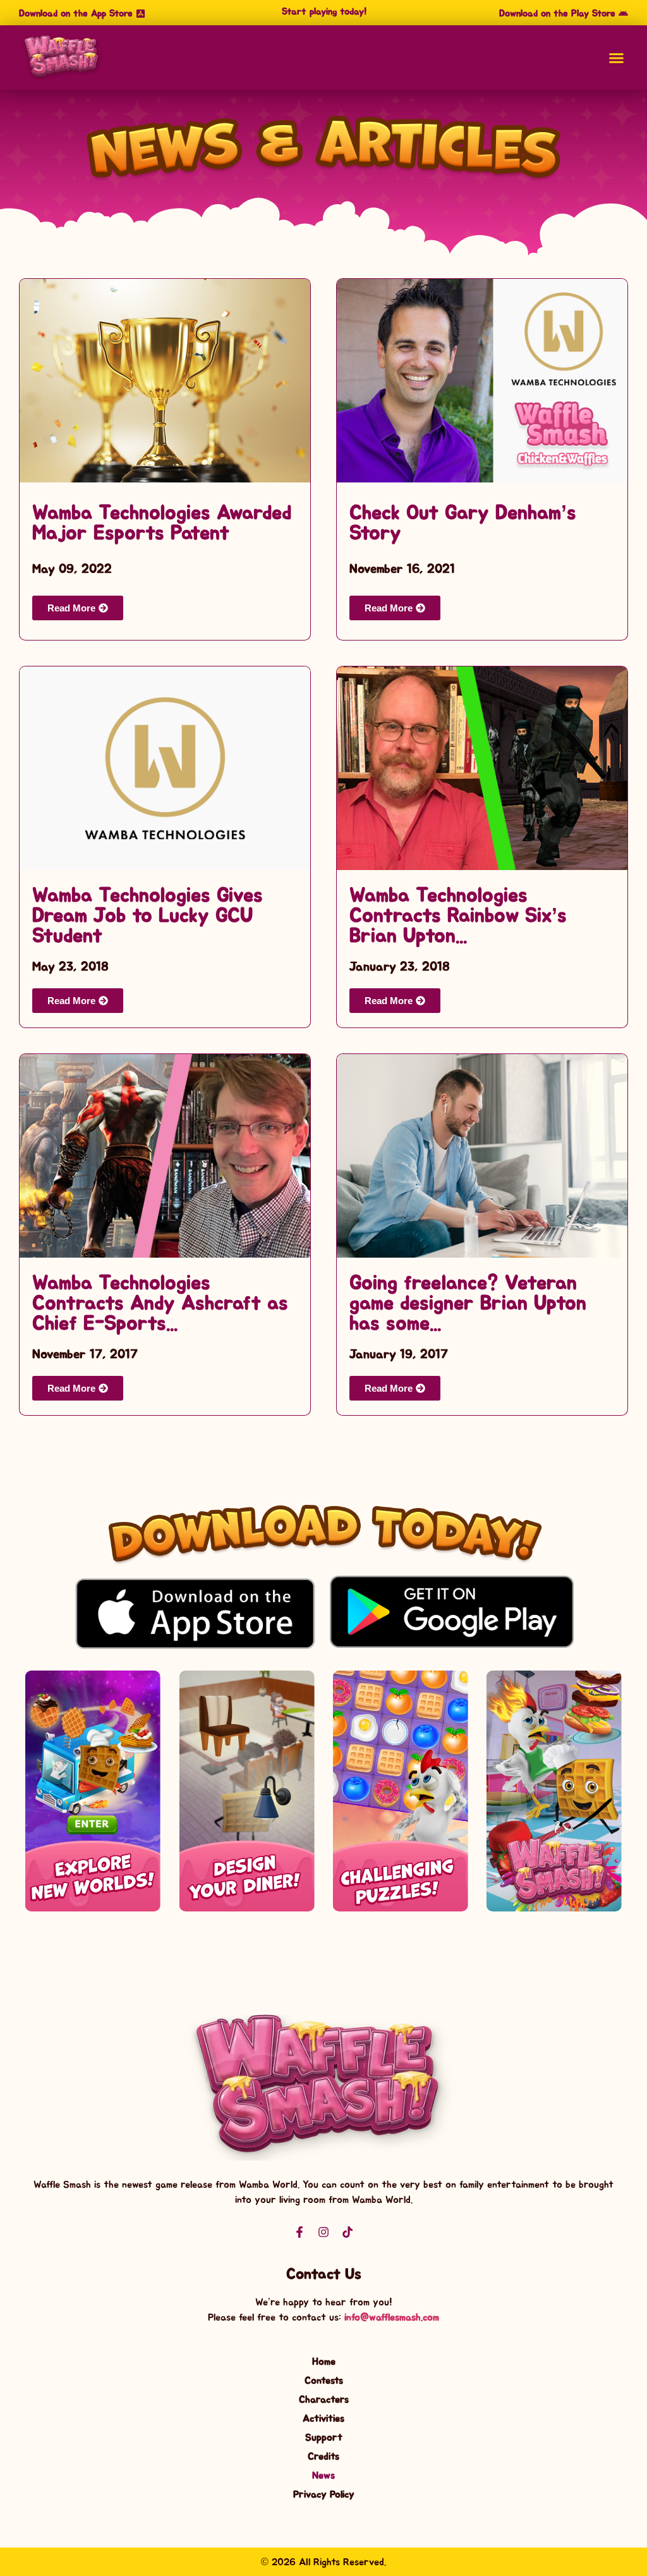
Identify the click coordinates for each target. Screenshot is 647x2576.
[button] (323, 12)
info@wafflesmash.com (392, 2317)
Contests (324, 2381)
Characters (324, 2400)
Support (324, 2438)
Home (324, 2362)
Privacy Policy (324, 2494)
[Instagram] (323, 2232)
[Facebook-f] (299, 2232)
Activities (323, 2419)
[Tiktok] (348, 2232)
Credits (323, 2456)
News (323, 2475)
